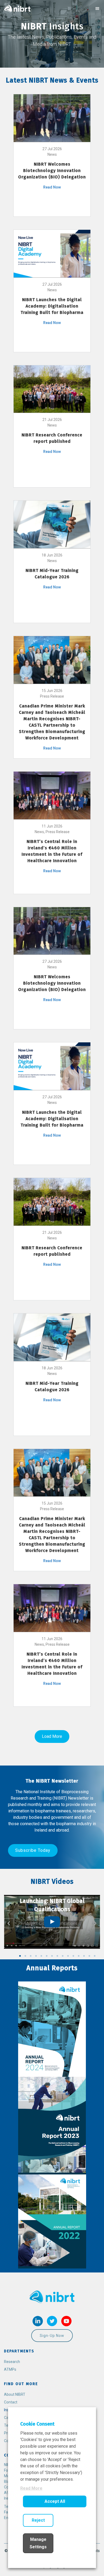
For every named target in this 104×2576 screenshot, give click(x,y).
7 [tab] (52, 1956)
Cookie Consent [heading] (37, 2424)
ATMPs (10, 2369)
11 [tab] (73, 1956)
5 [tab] (41, 1956)
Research (12, 2362)
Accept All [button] (55, 2501)
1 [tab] (20, 1956)
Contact (11, 2402)
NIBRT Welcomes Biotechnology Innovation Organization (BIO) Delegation (52, 171)
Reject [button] (38, 2520)
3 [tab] (31, 1956)
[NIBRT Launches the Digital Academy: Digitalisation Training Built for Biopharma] (52, 253)
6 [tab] (47, 1956)
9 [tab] (63, 1956)
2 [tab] (25, 1956)
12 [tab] (79, 1956)
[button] (33, 1850)
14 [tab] (89, 1956)
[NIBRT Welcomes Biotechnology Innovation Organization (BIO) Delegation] (52, 118)
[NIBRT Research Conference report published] (52, 389)
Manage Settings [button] (38, 2543)
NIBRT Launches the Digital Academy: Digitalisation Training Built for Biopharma (52, 306)
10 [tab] (68, 1956)
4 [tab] (36, 1956)
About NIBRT (15, 2394)
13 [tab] (84, 1956)
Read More (31, 2488)
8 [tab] (57, 1956)
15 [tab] (95, 1956)
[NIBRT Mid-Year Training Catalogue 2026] (52, 524)
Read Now (52, 187)
